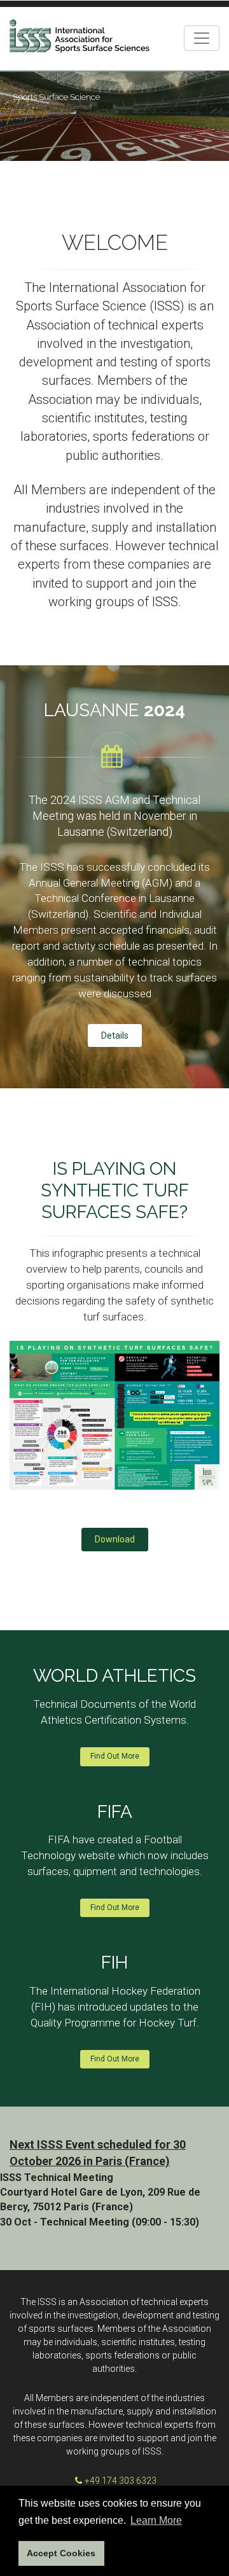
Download (115, 1539)
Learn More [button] (156, 2520)
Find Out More (115, 1756)
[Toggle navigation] (202, 38)
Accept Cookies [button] (61, 2553)
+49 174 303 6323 (121, 2481)
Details (115, 1035)
